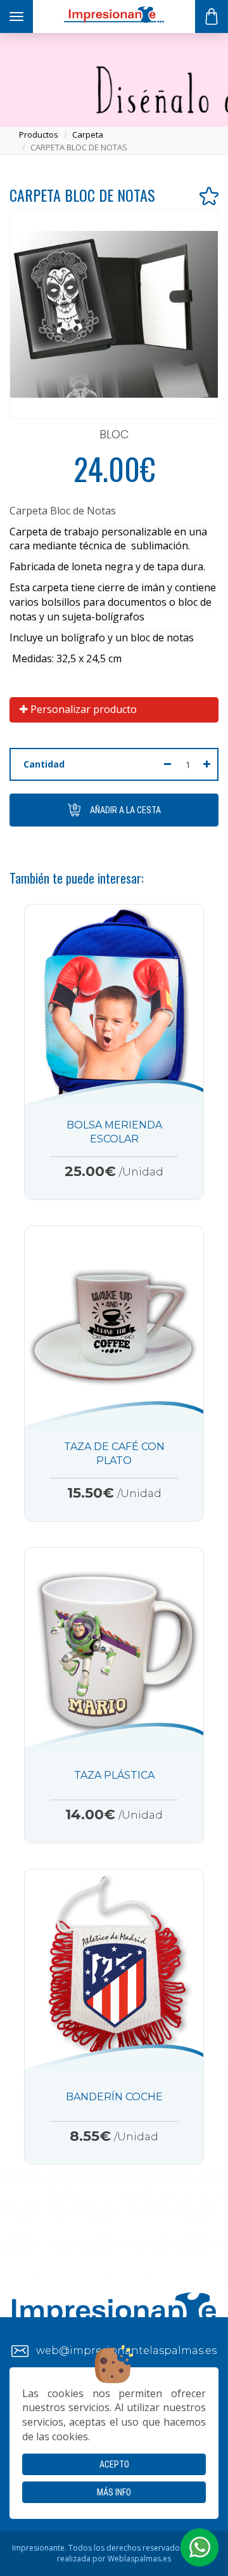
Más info (114, 2492)
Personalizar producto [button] (82, 709)
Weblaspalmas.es (139, 2559)
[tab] (114, 710)
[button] (199, 2547)
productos (39, 134)
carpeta (88, 134)
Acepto (114, 2464)
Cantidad (44, 764)
